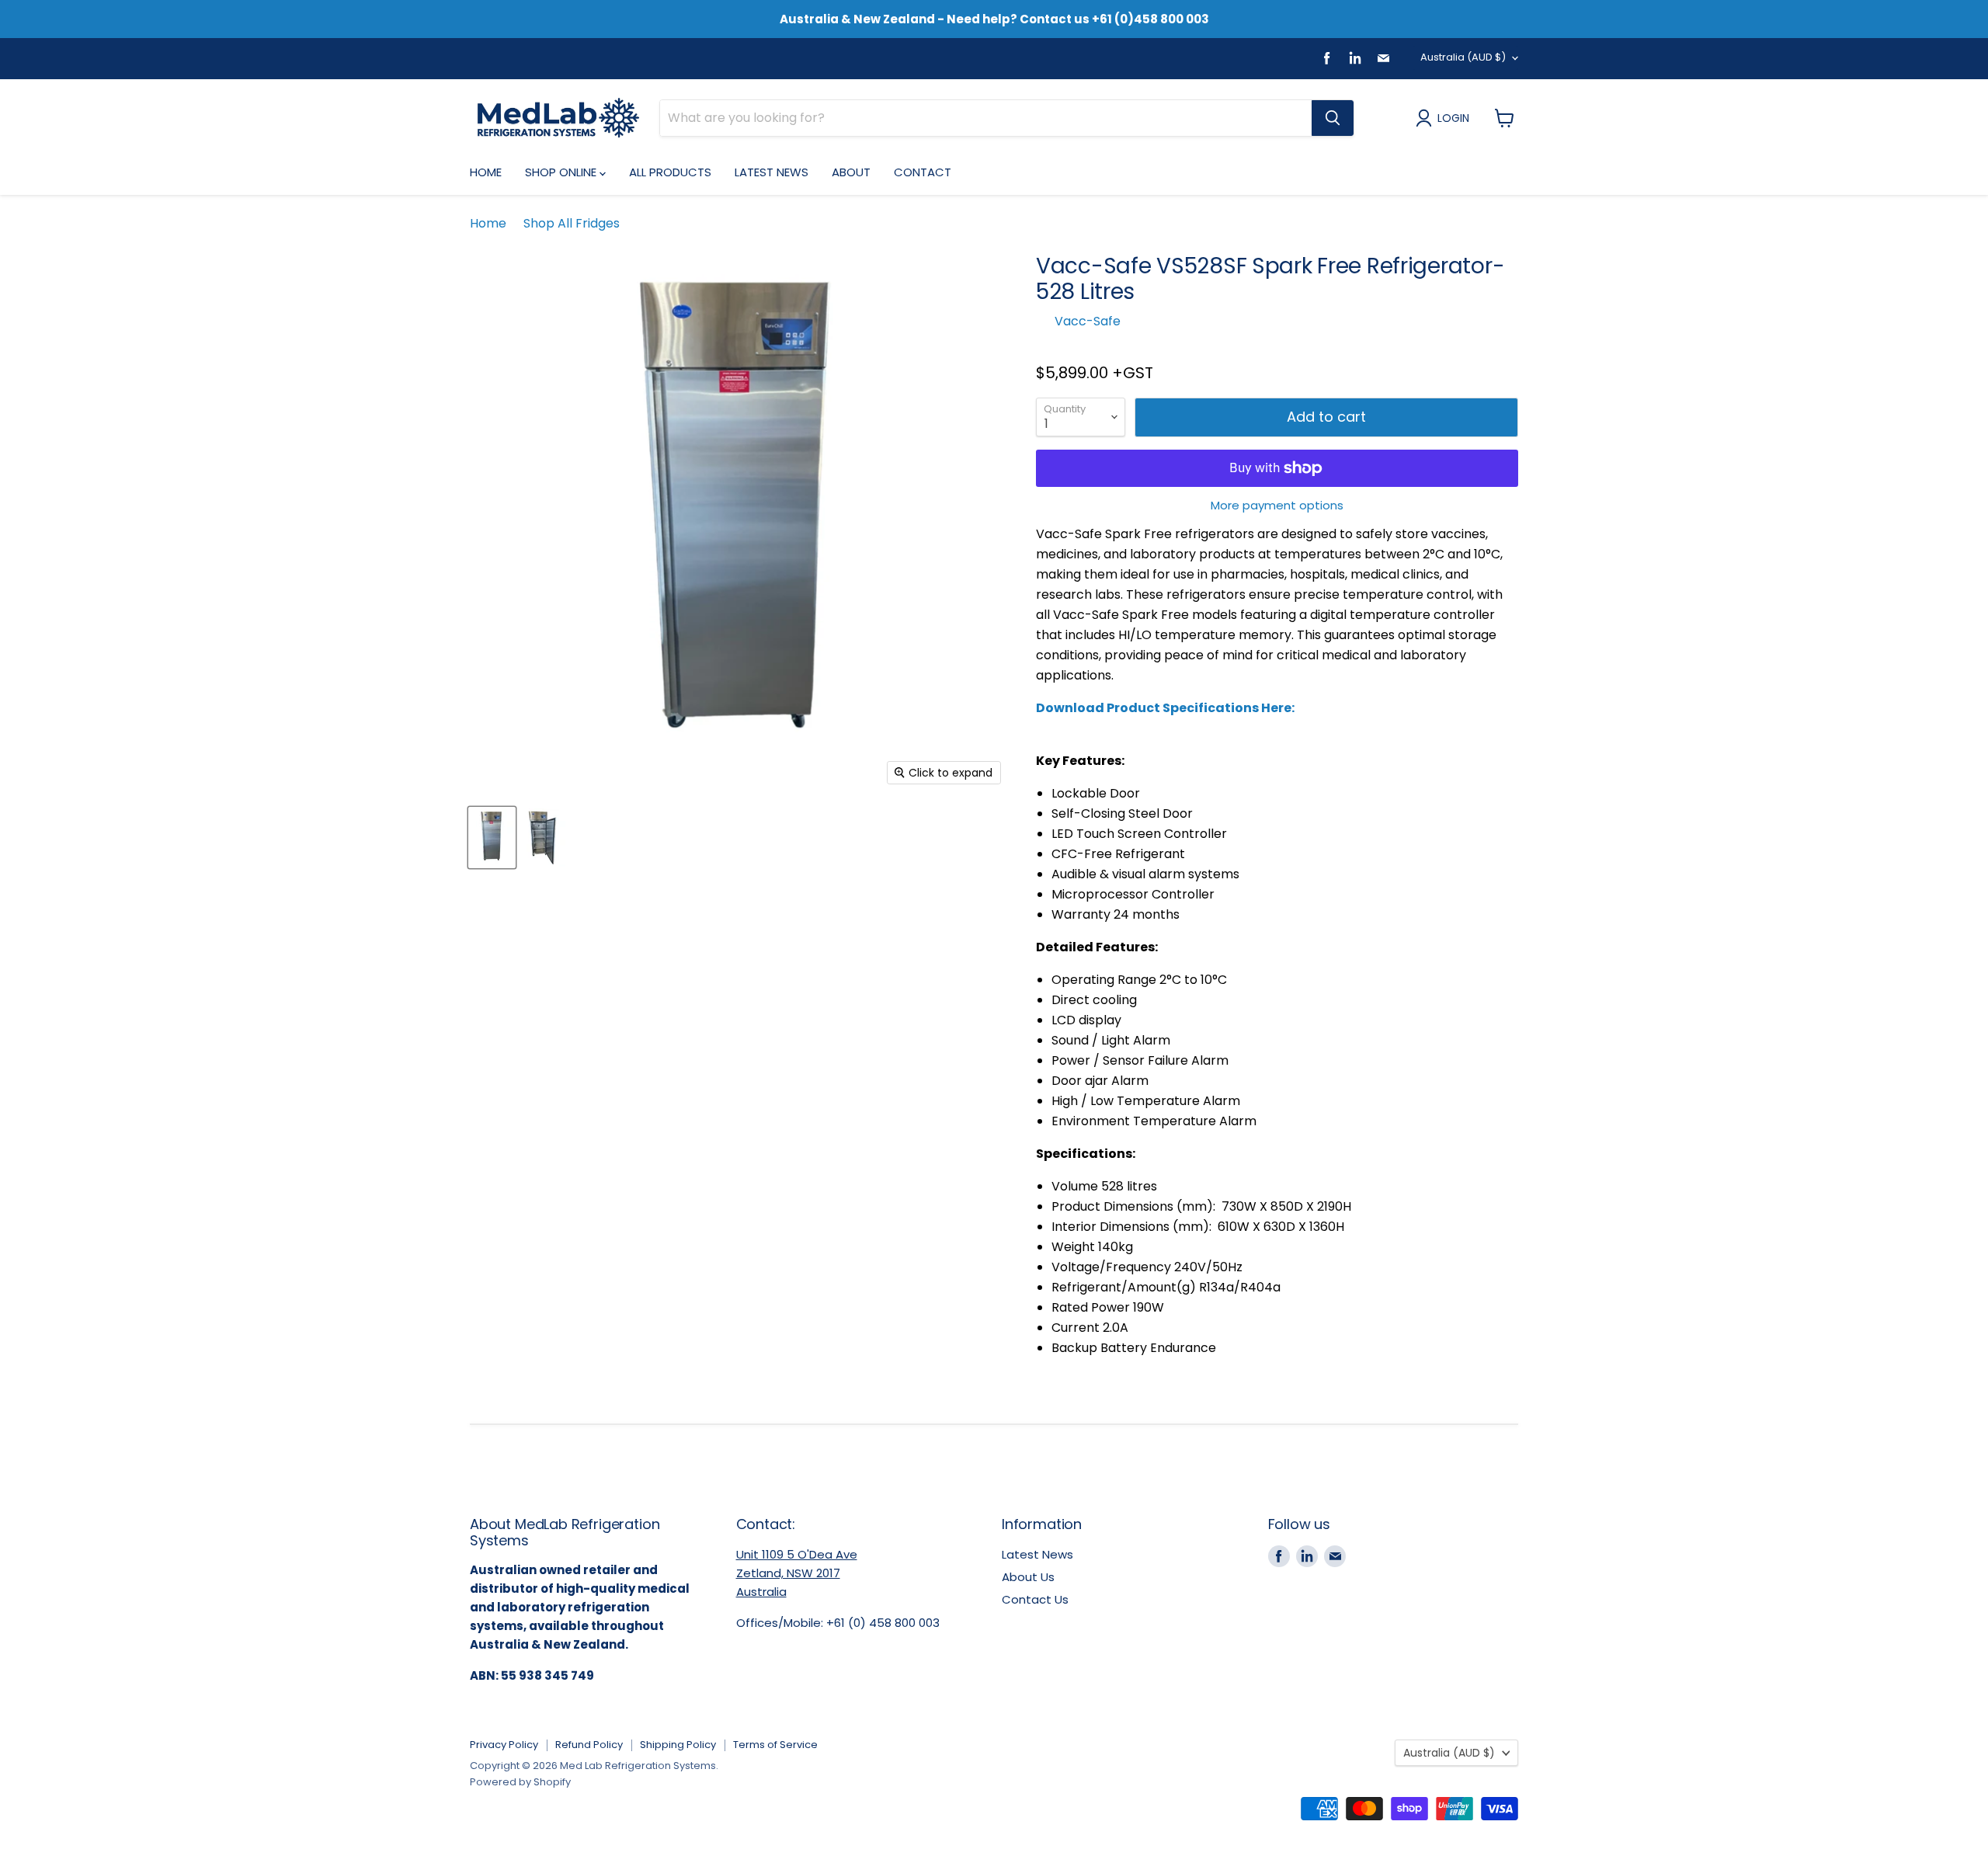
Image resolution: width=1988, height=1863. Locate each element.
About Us (1028, 1577)
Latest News (772, 172)
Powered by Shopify (520, 1782)
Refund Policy (589, 1745)
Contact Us (1035, 1599)
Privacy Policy (504, 1745)
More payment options (1277, 505)
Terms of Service (775, 1745)
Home (486, 172)
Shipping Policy (678, 1745)
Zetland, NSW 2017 (788, 1573)
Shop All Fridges (572, 224)
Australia (1463, 57)
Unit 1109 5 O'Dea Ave (797, 1554)
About (851, 172)
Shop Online (562, 172)
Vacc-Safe (1088, 321)
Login (1453, 118)
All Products (670, 172)
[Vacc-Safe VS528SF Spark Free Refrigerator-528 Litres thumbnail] (492, 838)
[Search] (1333, 118)
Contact (923, 172)
